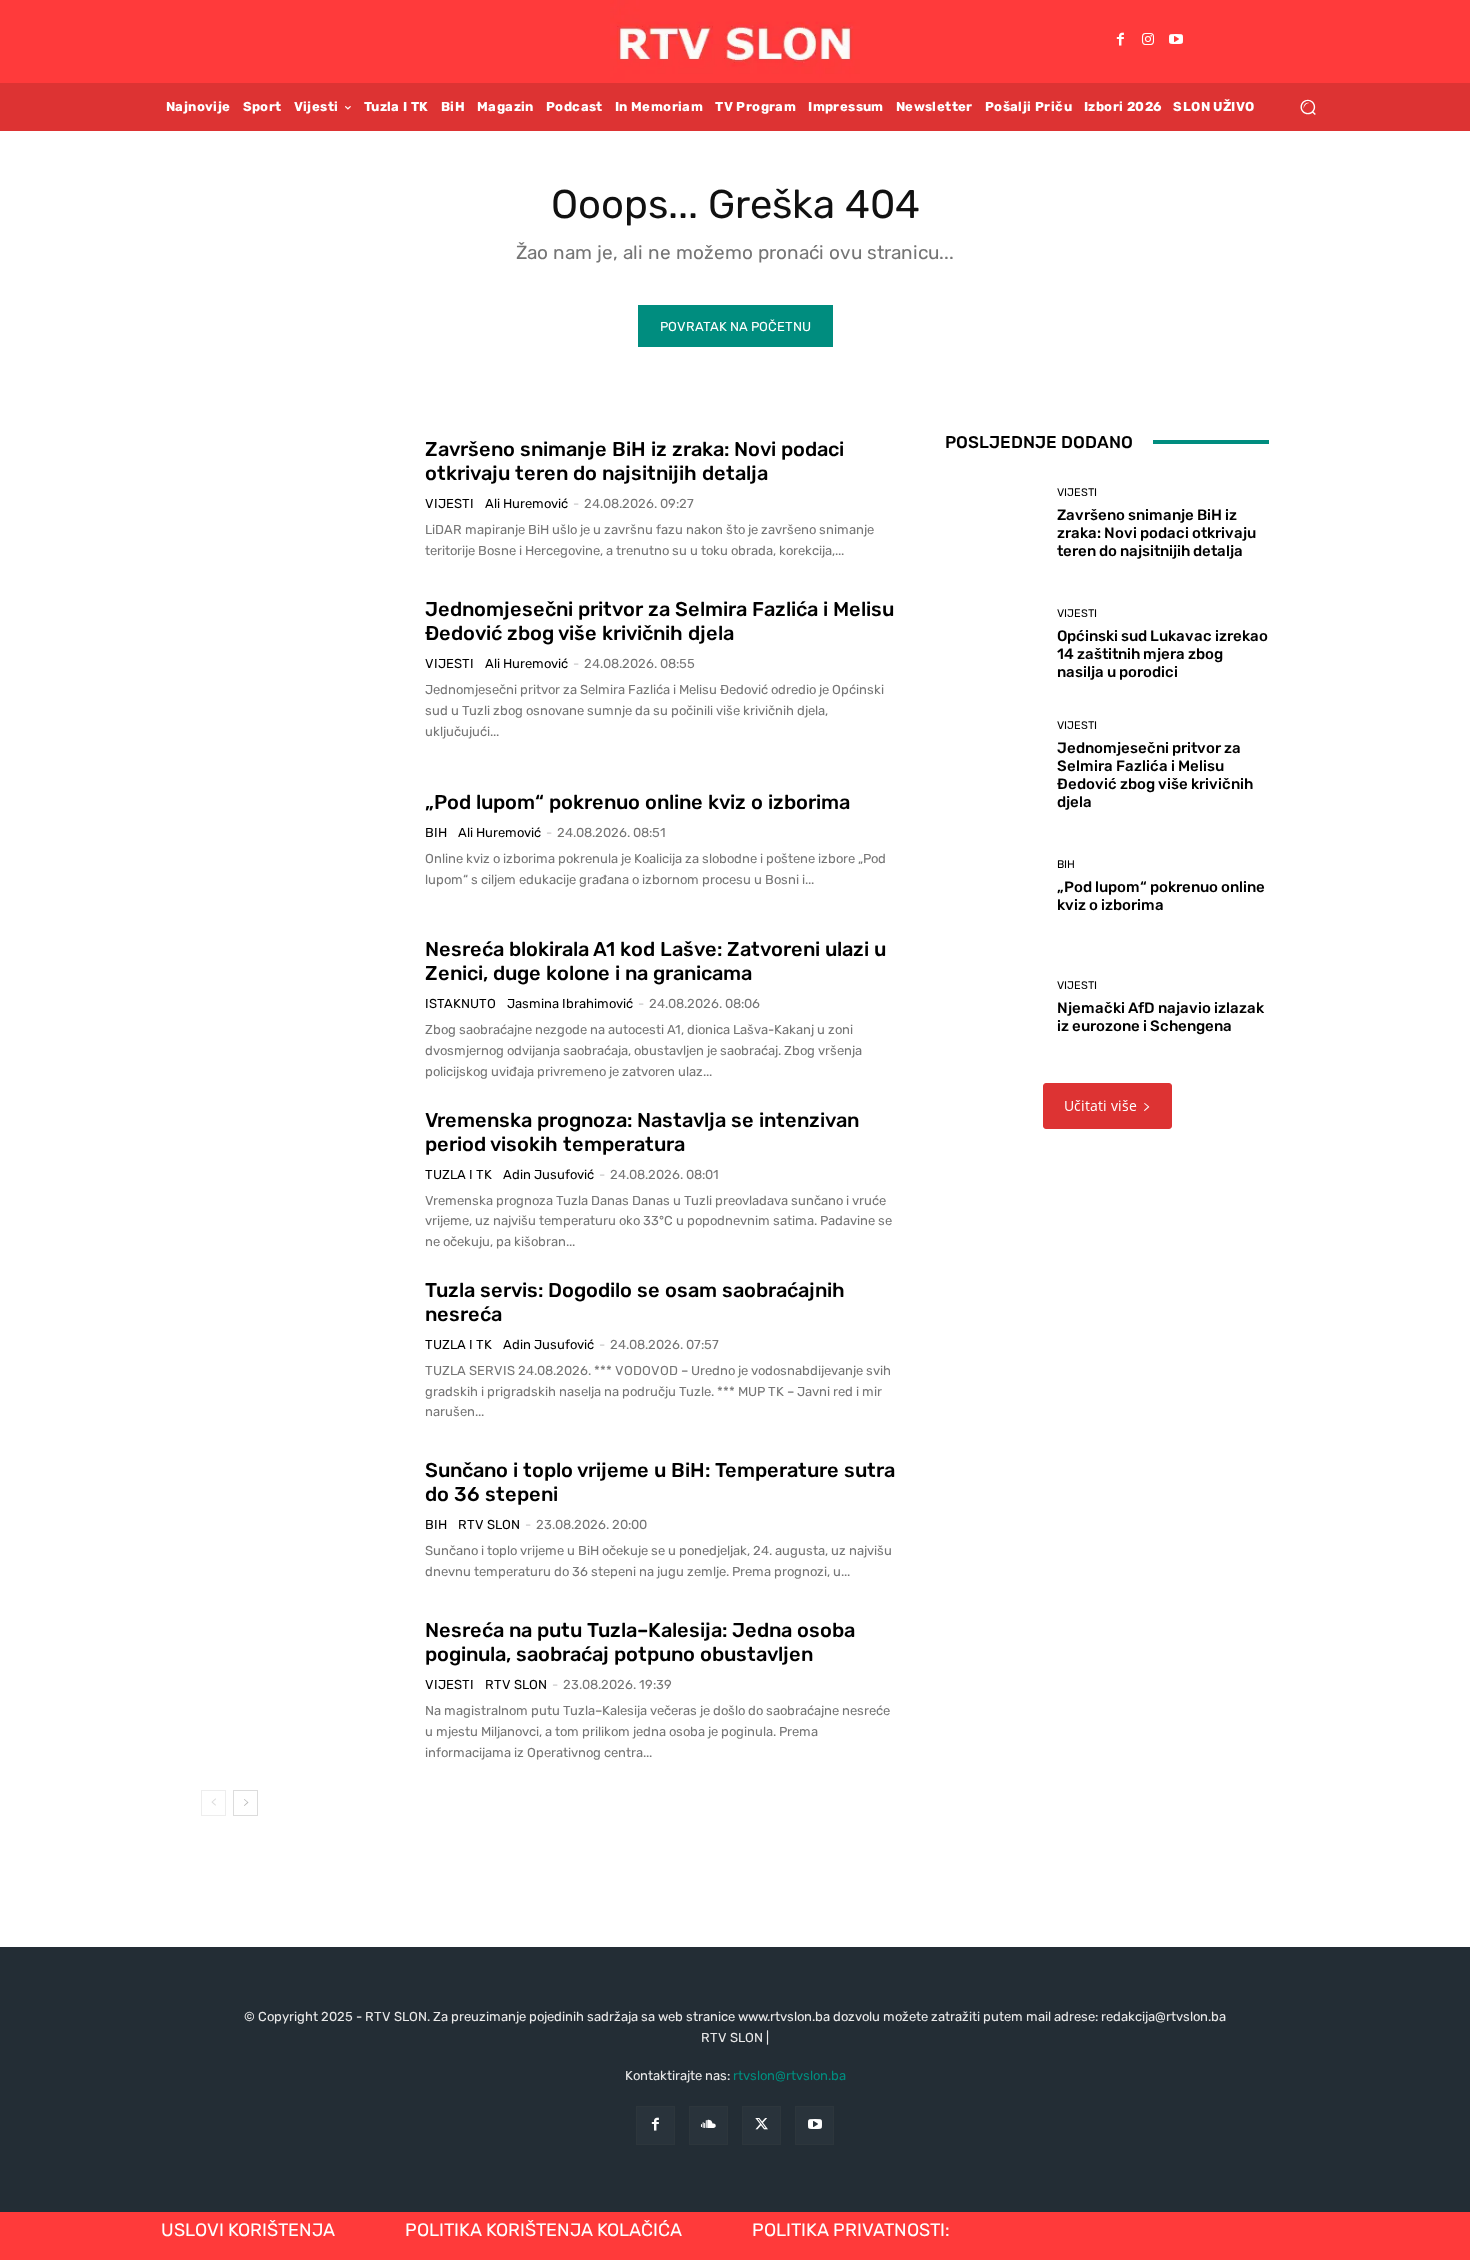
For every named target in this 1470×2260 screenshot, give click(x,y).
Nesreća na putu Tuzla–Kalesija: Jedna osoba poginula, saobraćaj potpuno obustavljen (640, 1642)
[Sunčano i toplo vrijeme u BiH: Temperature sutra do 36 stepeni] (305, 1521)
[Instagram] (1148, 41)
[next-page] (245, 1803)
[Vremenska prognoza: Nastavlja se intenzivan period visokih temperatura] (305, 1180)
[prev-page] (213, 1803)
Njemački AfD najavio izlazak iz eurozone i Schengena (1160, 1017)
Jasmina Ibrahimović (570, 1003)
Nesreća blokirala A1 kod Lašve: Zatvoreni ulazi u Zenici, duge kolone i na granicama (655, 961)
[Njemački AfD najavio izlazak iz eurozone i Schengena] (993, 1007)
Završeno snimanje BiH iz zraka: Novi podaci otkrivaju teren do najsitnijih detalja (634, 461)
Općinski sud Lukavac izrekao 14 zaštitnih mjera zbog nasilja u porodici (1162, 654)
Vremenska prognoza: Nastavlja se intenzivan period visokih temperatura (642, 1132)
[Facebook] (1120, 41)
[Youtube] (1176, 41)
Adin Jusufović (548, 1174)
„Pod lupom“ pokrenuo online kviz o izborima (637, 802)
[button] (1307, 106)
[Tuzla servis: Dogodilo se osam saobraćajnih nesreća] (305, 1350)
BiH (436, 832)
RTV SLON (489, 1524)
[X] (761, 2125)
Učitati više (1100, 1105)
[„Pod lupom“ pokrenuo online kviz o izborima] (305, 840)
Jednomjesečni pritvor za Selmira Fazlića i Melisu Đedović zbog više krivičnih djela (659, 621)
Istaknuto (460, 1003)
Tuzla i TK (458, 1174)
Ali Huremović (526, 503)
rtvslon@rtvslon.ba (789, 2075)
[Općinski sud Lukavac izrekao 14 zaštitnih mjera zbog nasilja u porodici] (993, 644)
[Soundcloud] (708, 2125)
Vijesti (449, 503)
